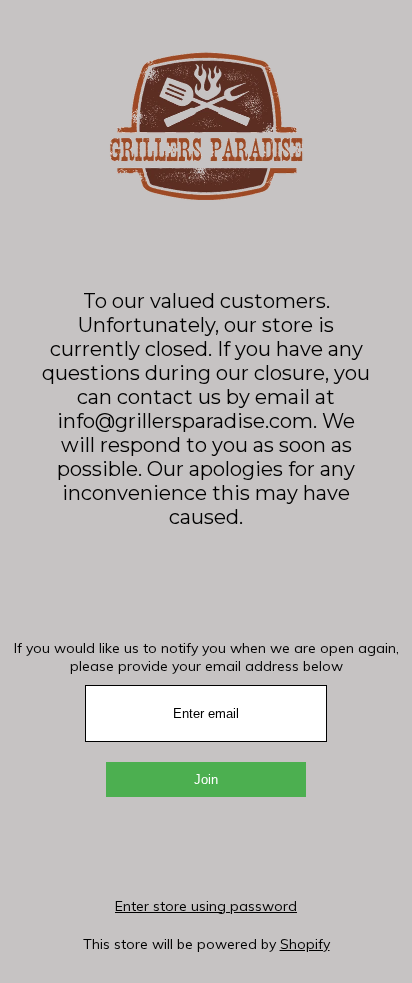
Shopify (305, 944)
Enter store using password (206, 906)
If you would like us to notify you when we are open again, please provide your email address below (206, 657)
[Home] (206, 194)
